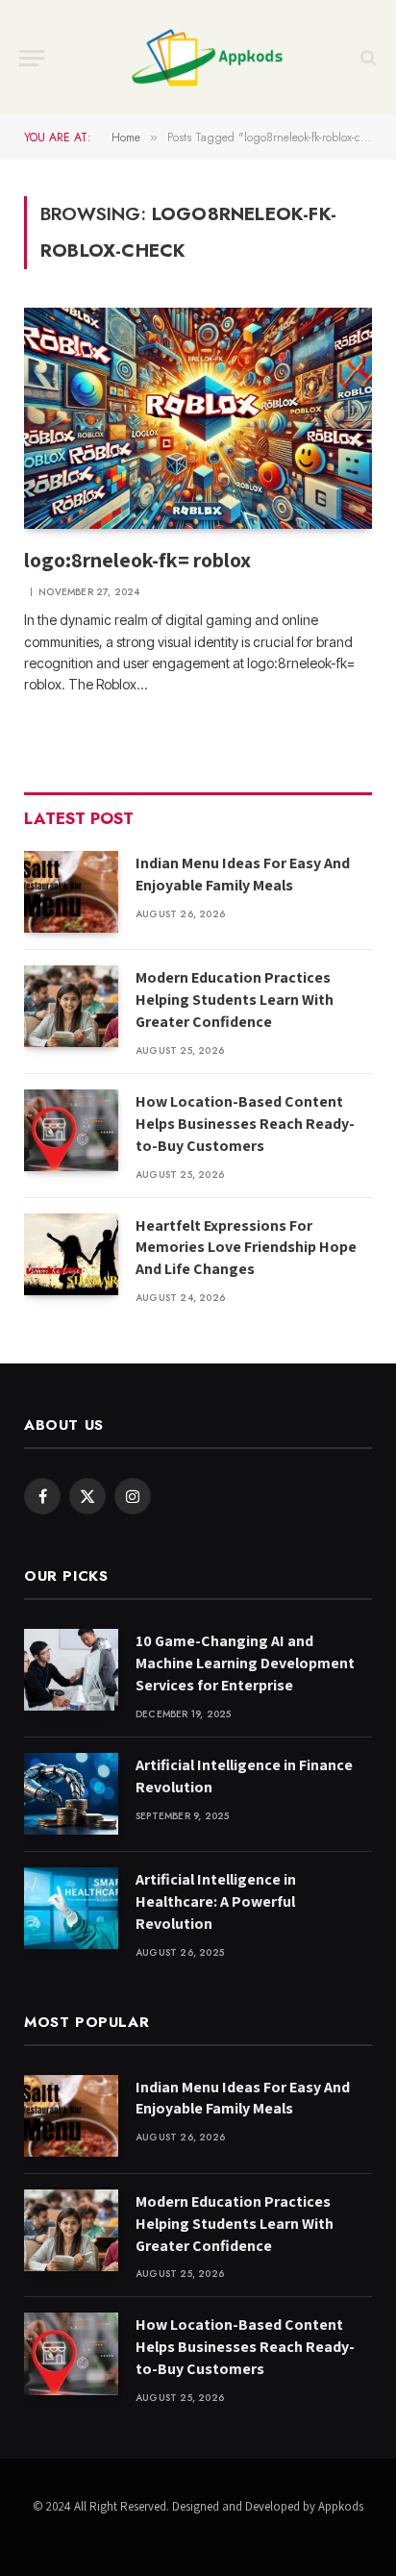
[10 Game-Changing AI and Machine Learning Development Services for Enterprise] (71, 1670)
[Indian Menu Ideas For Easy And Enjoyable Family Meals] (71, 892)
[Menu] (32, 58)
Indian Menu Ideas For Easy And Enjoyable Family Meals (243, 874)
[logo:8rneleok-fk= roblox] (198, 418)
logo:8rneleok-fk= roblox (137, 560)
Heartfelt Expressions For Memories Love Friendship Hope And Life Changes (246, 1248)
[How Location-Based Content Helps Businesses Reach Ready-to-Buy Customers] (71, 1130)
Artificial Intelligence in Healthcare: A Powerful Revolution (216, 1901)
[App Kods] (208, 58)
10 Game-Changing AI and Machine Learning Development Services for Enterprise (245, 1663)
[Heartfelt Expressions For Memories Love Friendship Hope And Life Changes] (71, 1254)
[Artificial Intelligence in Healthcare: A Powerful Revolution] (71, 1908)
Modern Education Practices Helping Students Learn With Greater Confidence (235, 1000)
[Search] (367, 58)
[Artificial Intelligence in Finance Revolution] (71, 1794)
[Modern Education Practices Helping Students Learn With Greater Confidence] (71, 1006)
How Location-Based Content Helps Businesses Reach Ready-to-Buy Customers (245, 1124)
